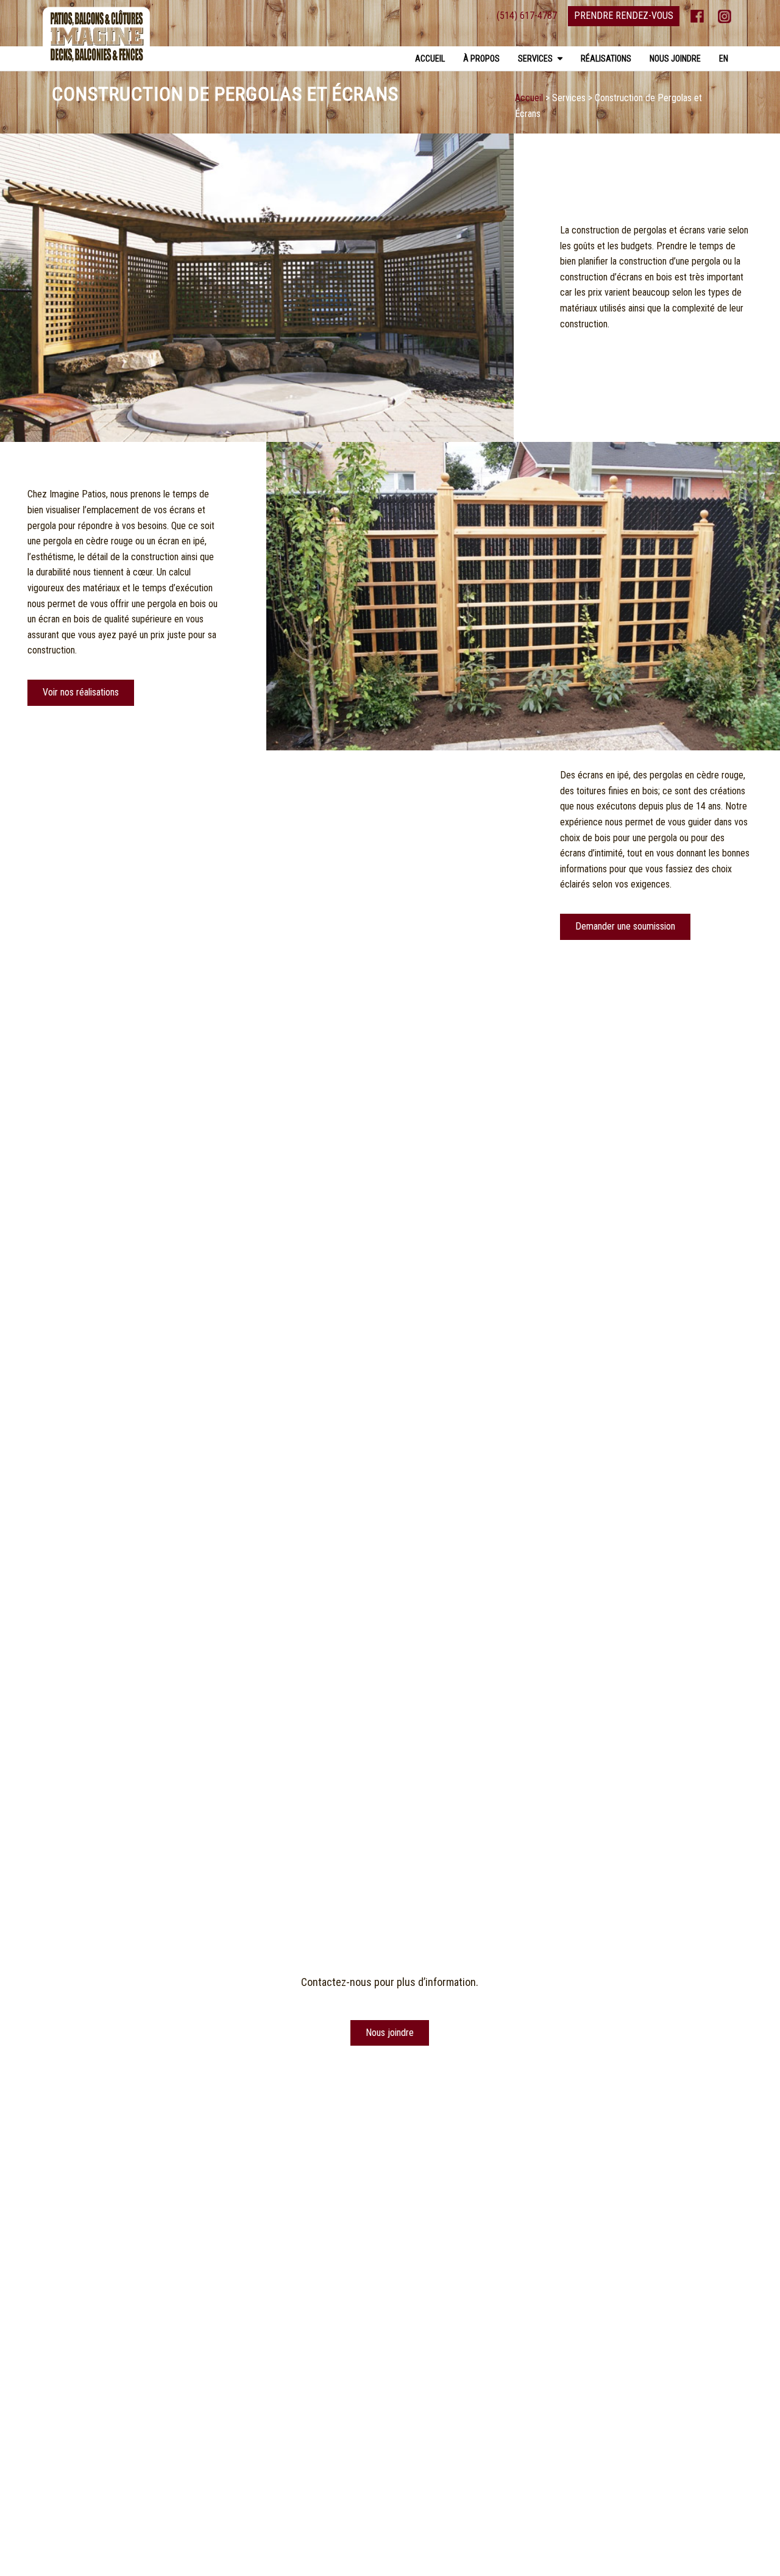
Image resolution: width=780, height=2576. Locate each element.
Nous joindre (675, 59)
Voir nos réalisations (81, 692)
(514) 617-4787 (527, 16)
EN (724, 59)
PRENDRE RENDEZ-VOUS (624, 16)
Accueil (430, 59)
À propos (481, 59)
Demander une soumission (625, 926)
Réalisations (606, 59)
